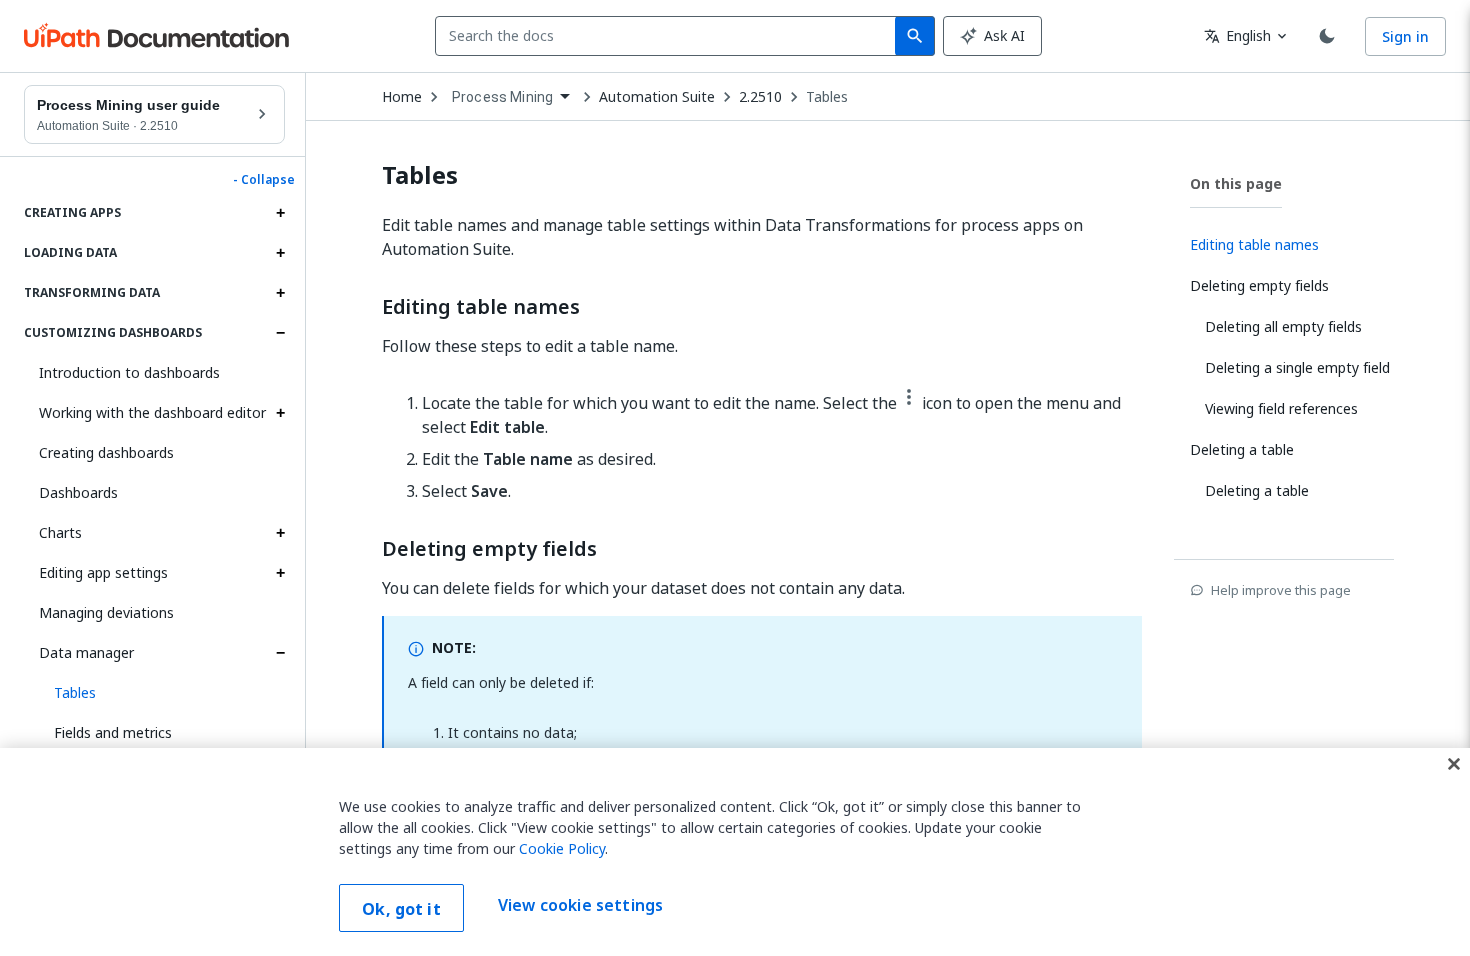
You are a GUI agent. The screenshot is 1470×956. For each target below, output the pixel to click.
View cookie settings (580, 906)
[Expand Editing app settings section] (280, 573)
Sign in (1405, 36)
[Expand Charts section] (280, 533)
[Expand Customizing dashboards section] (280, 333)
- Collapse (264, 180)
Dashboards (78, 492)
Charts (60, 532)
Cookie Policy (562, 848)
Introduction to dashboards (129, 372)
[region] (735, 852)
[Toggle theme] (1327, 36)
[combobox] (669, 36)
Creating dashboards (106, 452)
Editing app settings (103, 572)
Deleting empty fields (489, 549)
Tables (827, 97)
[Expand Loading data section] (280, 253)
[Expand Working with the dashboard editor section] (280, 413)
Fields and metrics (113, 732)
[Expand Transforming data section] (280, 293)
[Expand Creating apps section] (280, 213)
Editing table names (481, 307)
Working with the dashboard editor (152, 412)
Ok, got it (401, 909)
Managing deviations (106, 612)
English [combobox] (1237, 35)
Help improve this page (1281, 590)
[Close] (1454, 764)
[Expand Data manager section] (280, 653)
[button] (162, 693)
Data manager (86, 652)
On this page (1236, 183)
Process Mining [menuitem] (502, 97)
